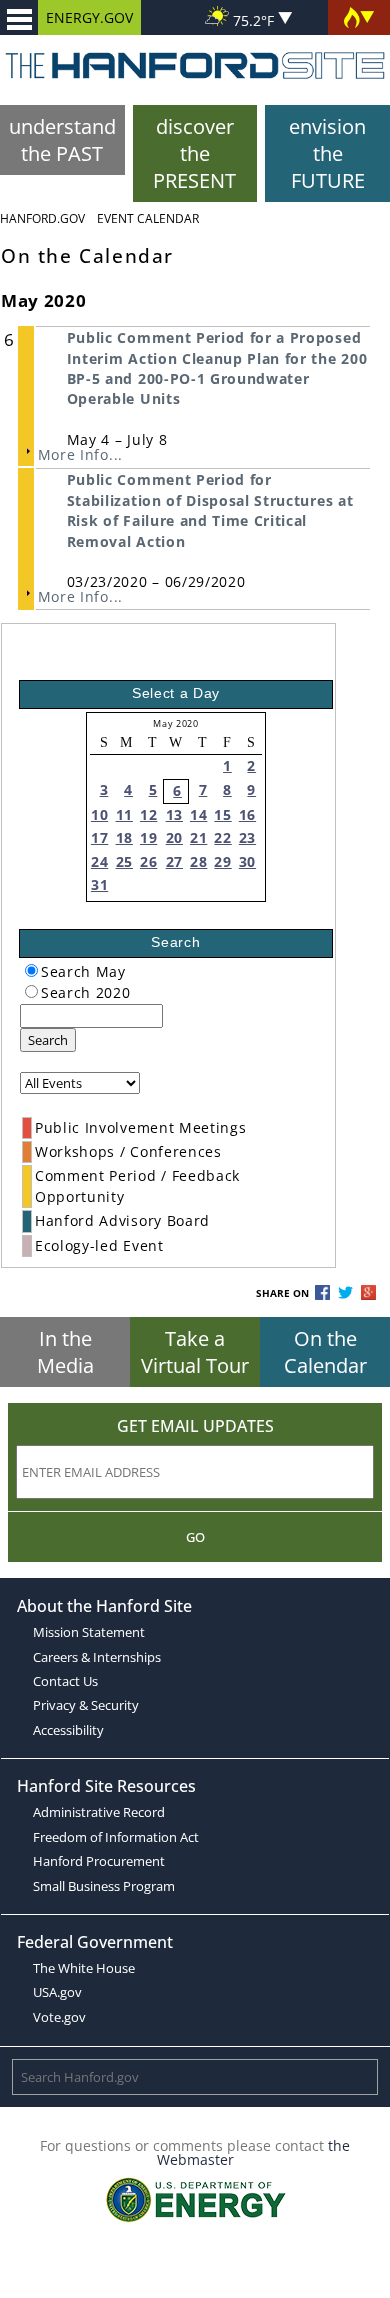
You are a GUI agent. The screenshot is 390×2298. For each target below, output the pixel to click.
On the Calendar (325, 1352)
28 (198, 861)
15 (222, 814)
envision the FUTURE (327, 153)
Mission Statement (89, 1632)
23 (247, 837)
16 (247, 814)
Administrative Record (99, 1812)
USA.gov (57, 1992)
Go (195, 1537)
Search (48, 1040)
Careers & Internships (97, 1657)
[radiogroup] (31, 970)
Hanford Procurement (99, 1861)
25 (124, 861)
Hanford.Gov (42, 218)
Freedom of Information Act (116, 1837)
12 (148, 814)
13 (174, 814)
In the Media (65, 1352)
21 (198, 837)
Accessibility (68, 1730)
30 (247, 861)
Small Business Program (104, 1886)
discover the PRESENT (194, 153)
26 (148, 861)
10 (99, 814)
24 (99, 861)
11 (124, 814)
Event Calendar (148, 218)
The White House (84, 1968)
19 (148, 837)
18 (124, 837)
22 (222, 837)
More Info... (80, 454)
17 (99, 837)
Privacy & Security (86, 1705)
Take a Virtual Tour (195, 1352)
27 (174, 861)
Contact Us (65, 1681)
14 (198, 814)
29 (222, 861)
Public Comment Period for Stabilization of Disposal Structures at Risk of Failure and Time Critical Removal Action (210, 510)
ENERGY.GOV (89, 17)
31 (99, 884)
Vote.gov (59, 2017)
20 (174, 837)
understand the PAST (62, 140)
